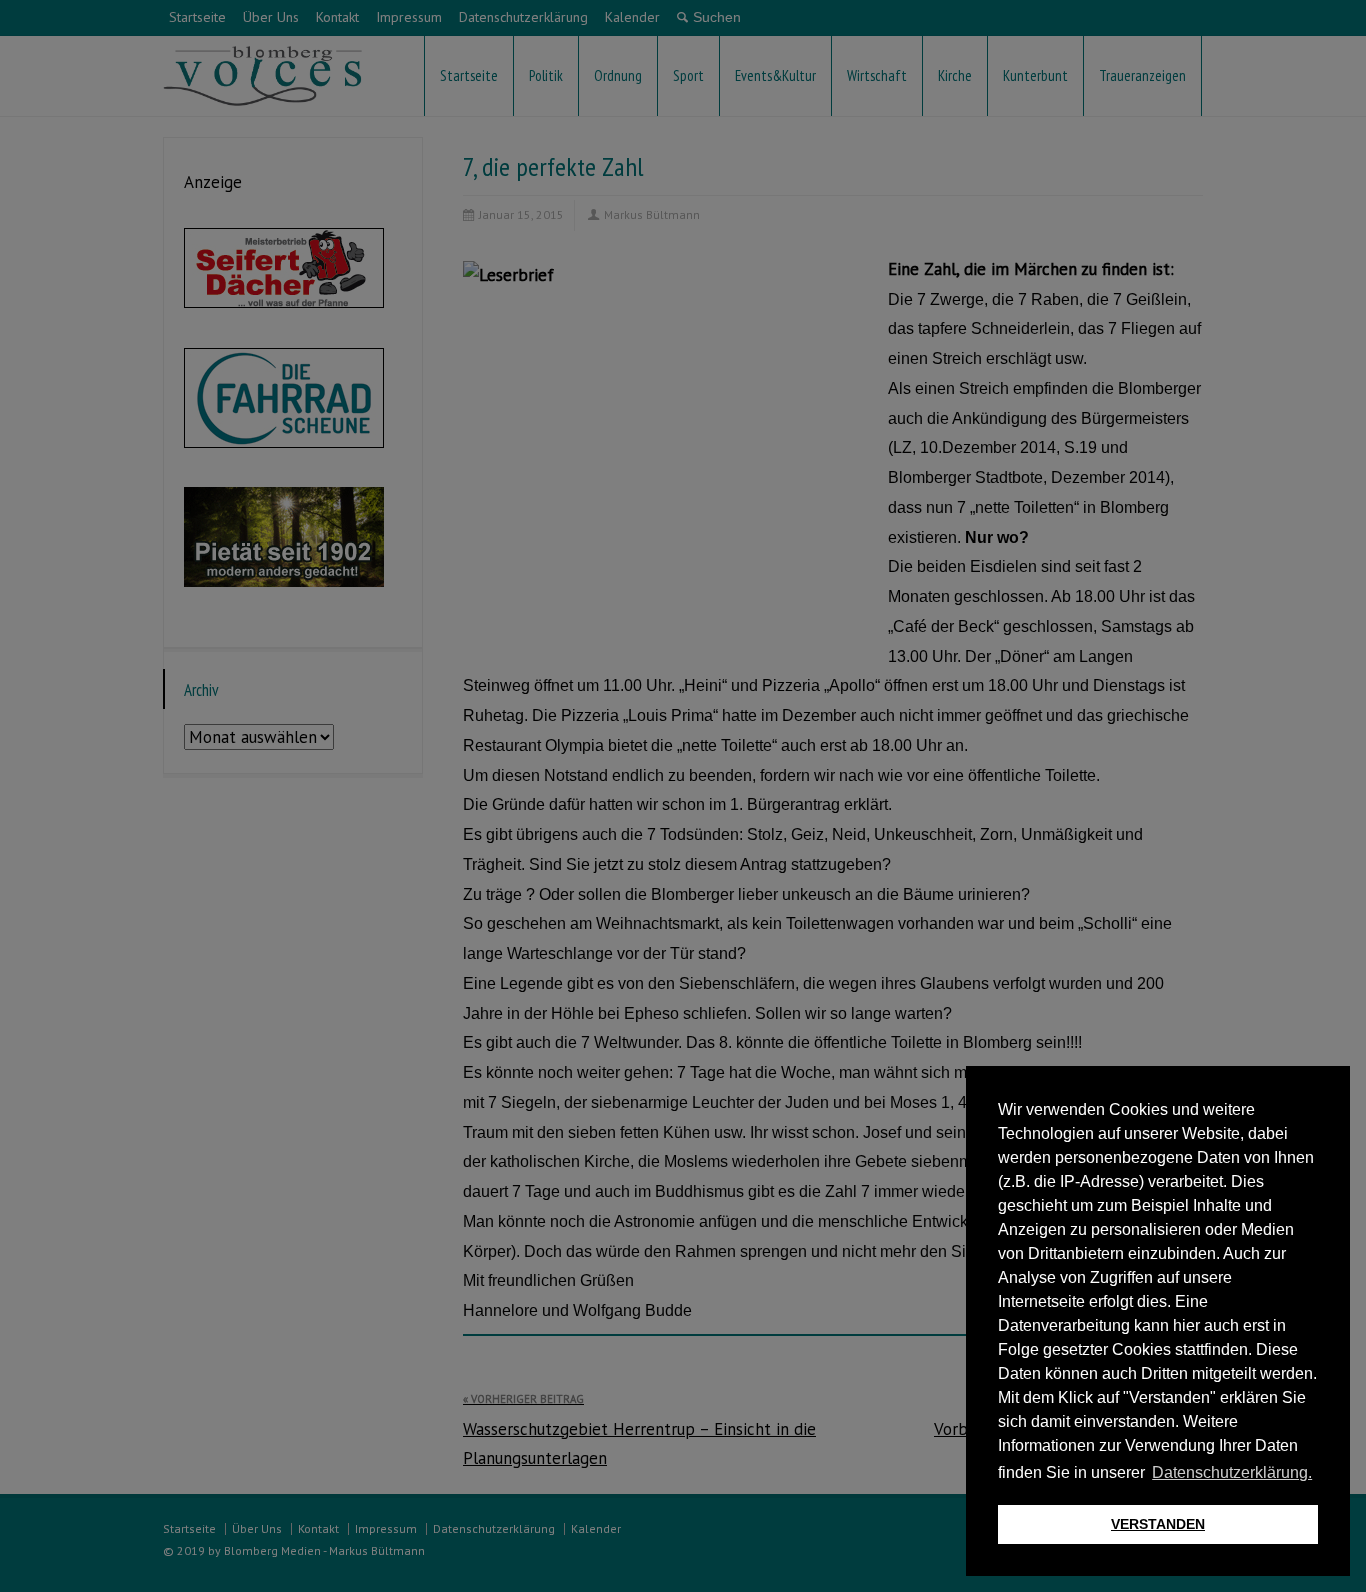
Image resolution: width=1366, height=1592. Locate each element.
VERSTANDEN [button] (1158, 1524)
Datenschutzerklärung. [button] (1232, 1472)
